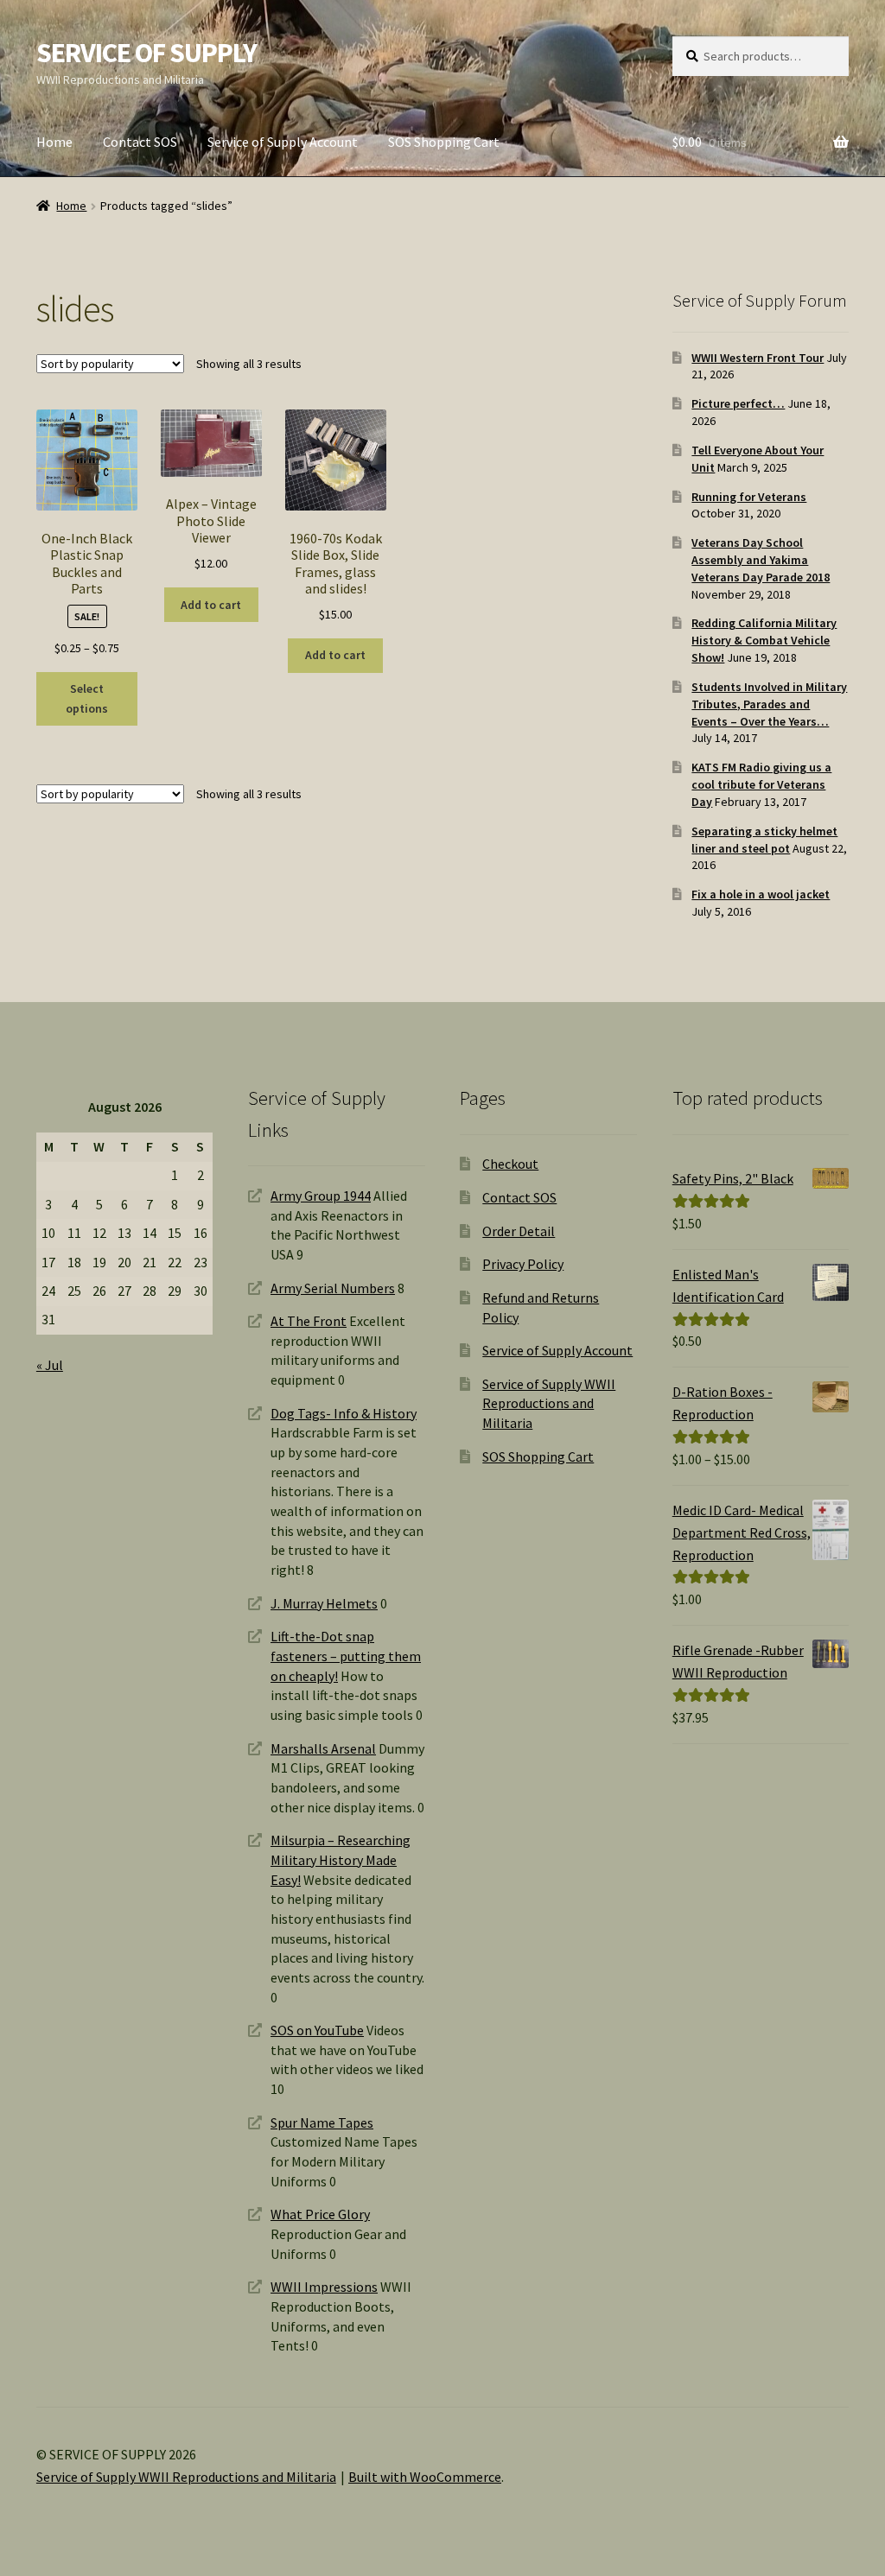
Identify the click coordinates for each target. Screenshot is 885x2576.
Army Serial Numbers (333, 1288)
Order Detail (519, 1231)
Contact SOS (140, 142)
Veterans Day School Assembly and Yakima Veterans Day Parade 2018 (761, 560)
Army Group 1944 (321, 1196)
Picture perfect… (738, 403)
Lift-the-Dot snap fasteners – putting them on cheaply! (346, 1656)
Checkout (510, 1164)
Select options (87, 698)
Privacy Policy (523, 1264)
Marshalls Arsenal (323, 1748)
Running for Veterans (749, 497)
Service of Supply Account (283, 142)
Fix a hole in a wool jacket (761, 894)
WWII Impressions (324, 2287)
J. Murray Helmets (324, 1603)
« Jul (50, 1365)
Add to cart (211, 605)
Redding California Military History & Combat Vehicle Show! (764, 640)
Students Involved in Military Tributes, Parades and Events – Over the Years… (769, 704)
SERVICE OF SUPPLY (146, 53)
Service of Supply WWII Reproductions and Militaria (549, 1403)
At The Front (309, 1321)
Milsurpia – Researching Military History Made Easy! (341, 1859)
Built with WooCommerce (425, 2477)
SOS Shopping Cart (444, 142)
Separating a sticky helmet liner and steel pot (764, 840)
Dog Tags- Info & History (344, 1413)
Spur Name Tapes (322, 2122)
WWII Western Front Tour (758, 358)
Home (54, 142)
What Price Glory (320, 2214)
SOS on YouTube (317, 2030)
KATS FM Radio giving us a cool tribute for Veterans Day (761, 784)
